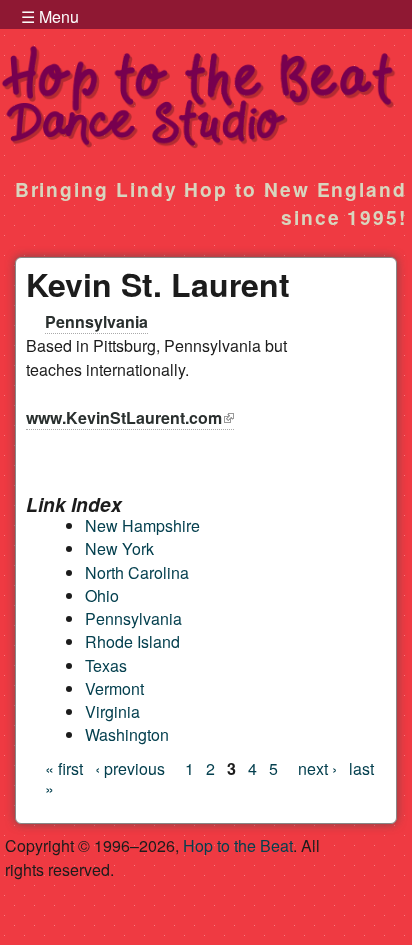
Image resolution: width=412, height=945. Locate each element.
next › (317, 768)
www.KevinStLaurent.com (130, 417)
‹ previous (130, 768)
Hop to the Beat (238, 845)
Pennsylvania (96, 321)
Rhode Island (132, 641)
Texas (106, 665)
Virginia (112, 711)
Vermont (114, 688)
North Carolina (137, 572)
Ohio (102, 595)
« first (64, 768)
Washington (127, 734)
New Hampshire (142, 525)
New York (119, 548)
